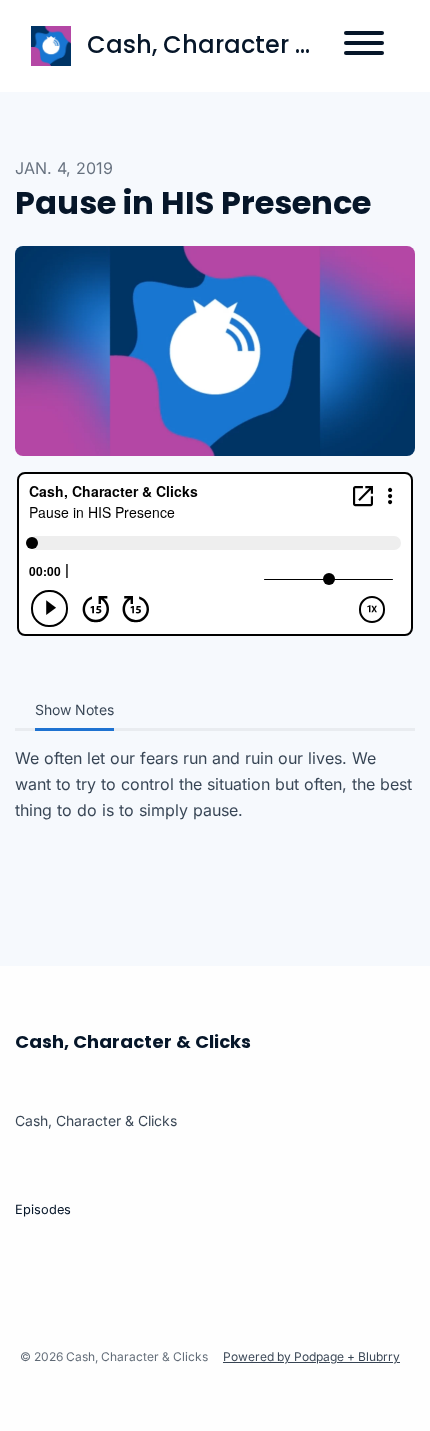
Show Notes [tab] (74, 709)
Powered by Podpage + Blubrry (311, 1356)
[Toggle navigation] (364, 46)
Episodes (43, 1209)
